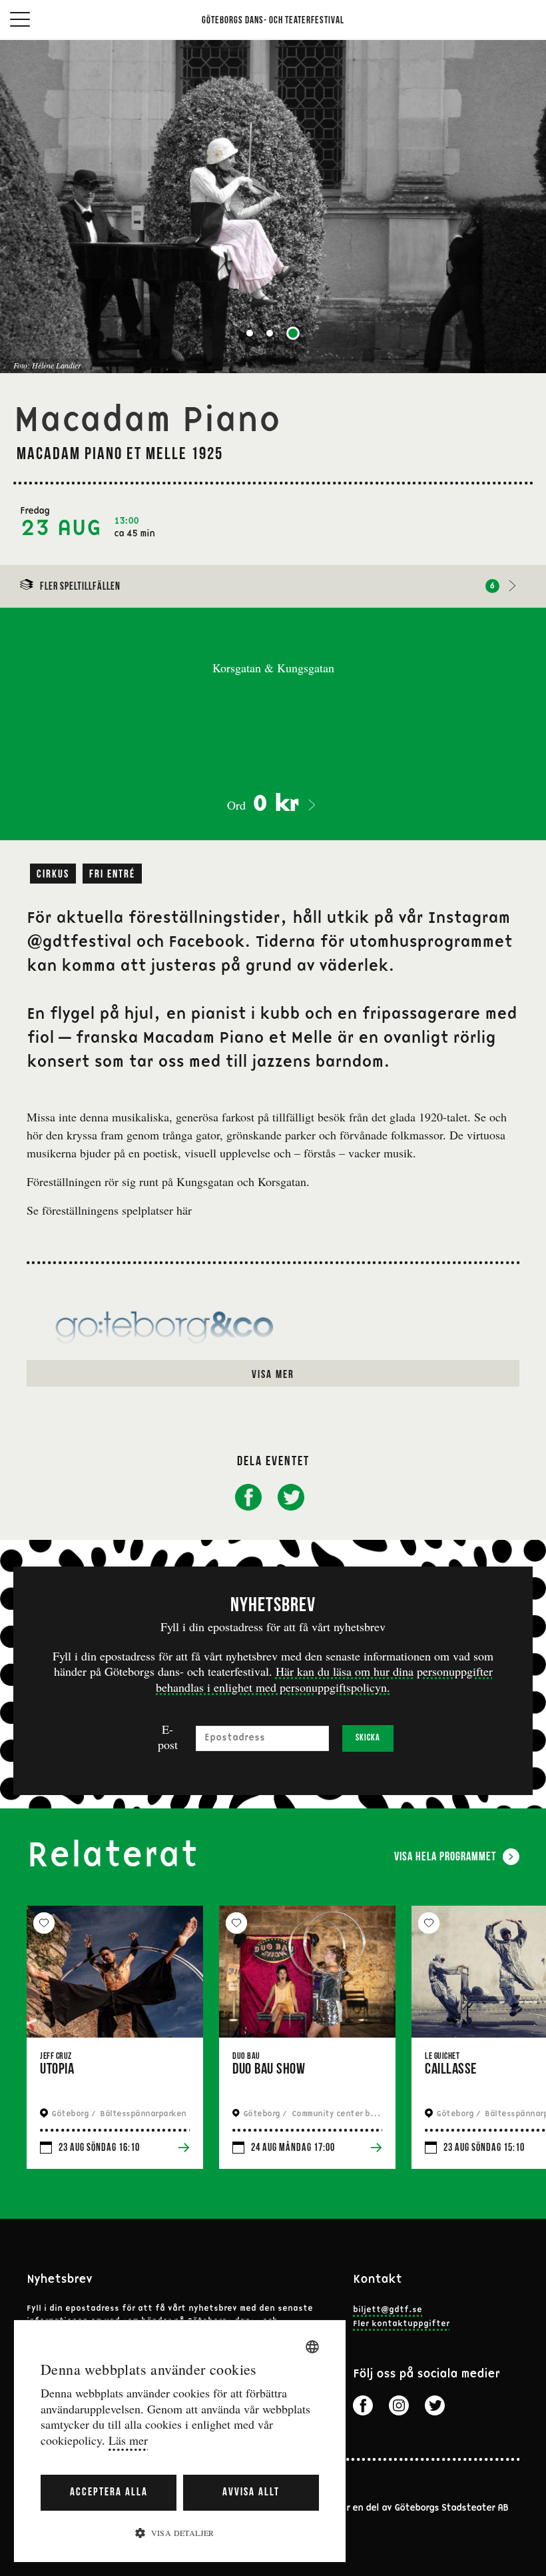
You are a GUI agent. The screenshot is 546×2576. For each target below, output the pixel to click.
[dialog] (180, 2441)
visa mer (273, 1375)
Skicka (368, 1738)
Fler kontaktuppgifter (401, 2324)
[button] (180, 2532)
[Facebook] (363, 2405)
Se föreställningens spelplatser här (109, 1210)
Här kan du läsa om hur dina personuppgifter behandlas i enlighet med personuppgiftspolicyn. (324, 1679)
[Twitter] (435, 2405)
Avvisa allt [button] (251, 2492)
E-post (168, 1737)
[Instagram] (399, 2405)
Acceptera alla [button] (109, 2492)
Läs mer (128, 2440)
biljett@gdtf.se (388, 2310)
